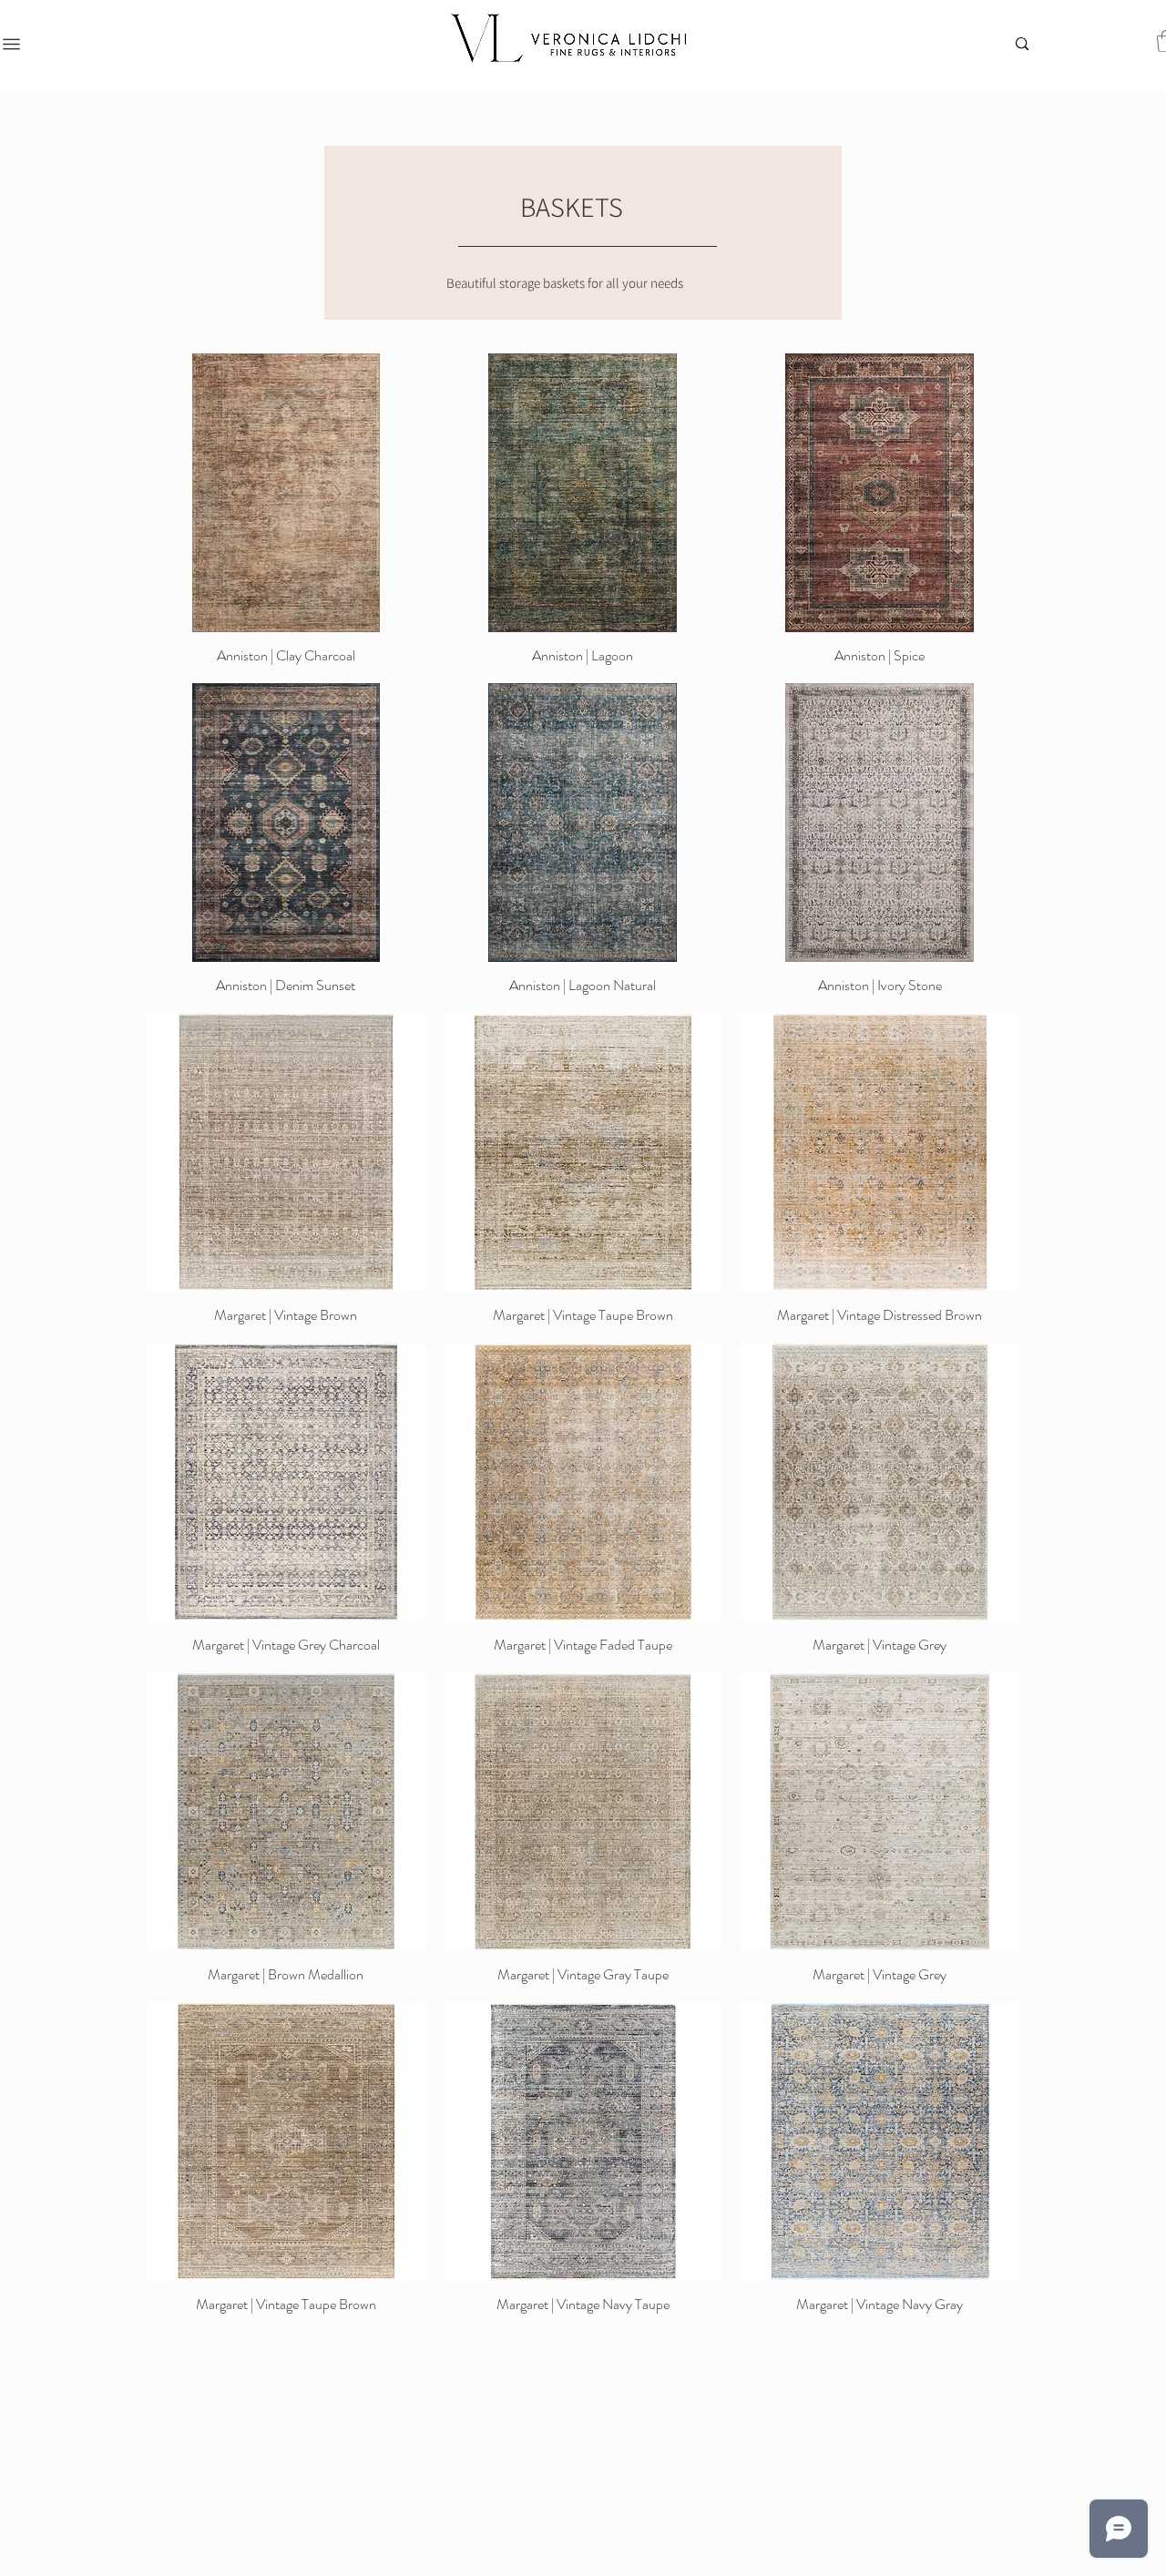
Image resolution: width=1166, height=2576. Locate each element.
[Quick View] (286, 493)
